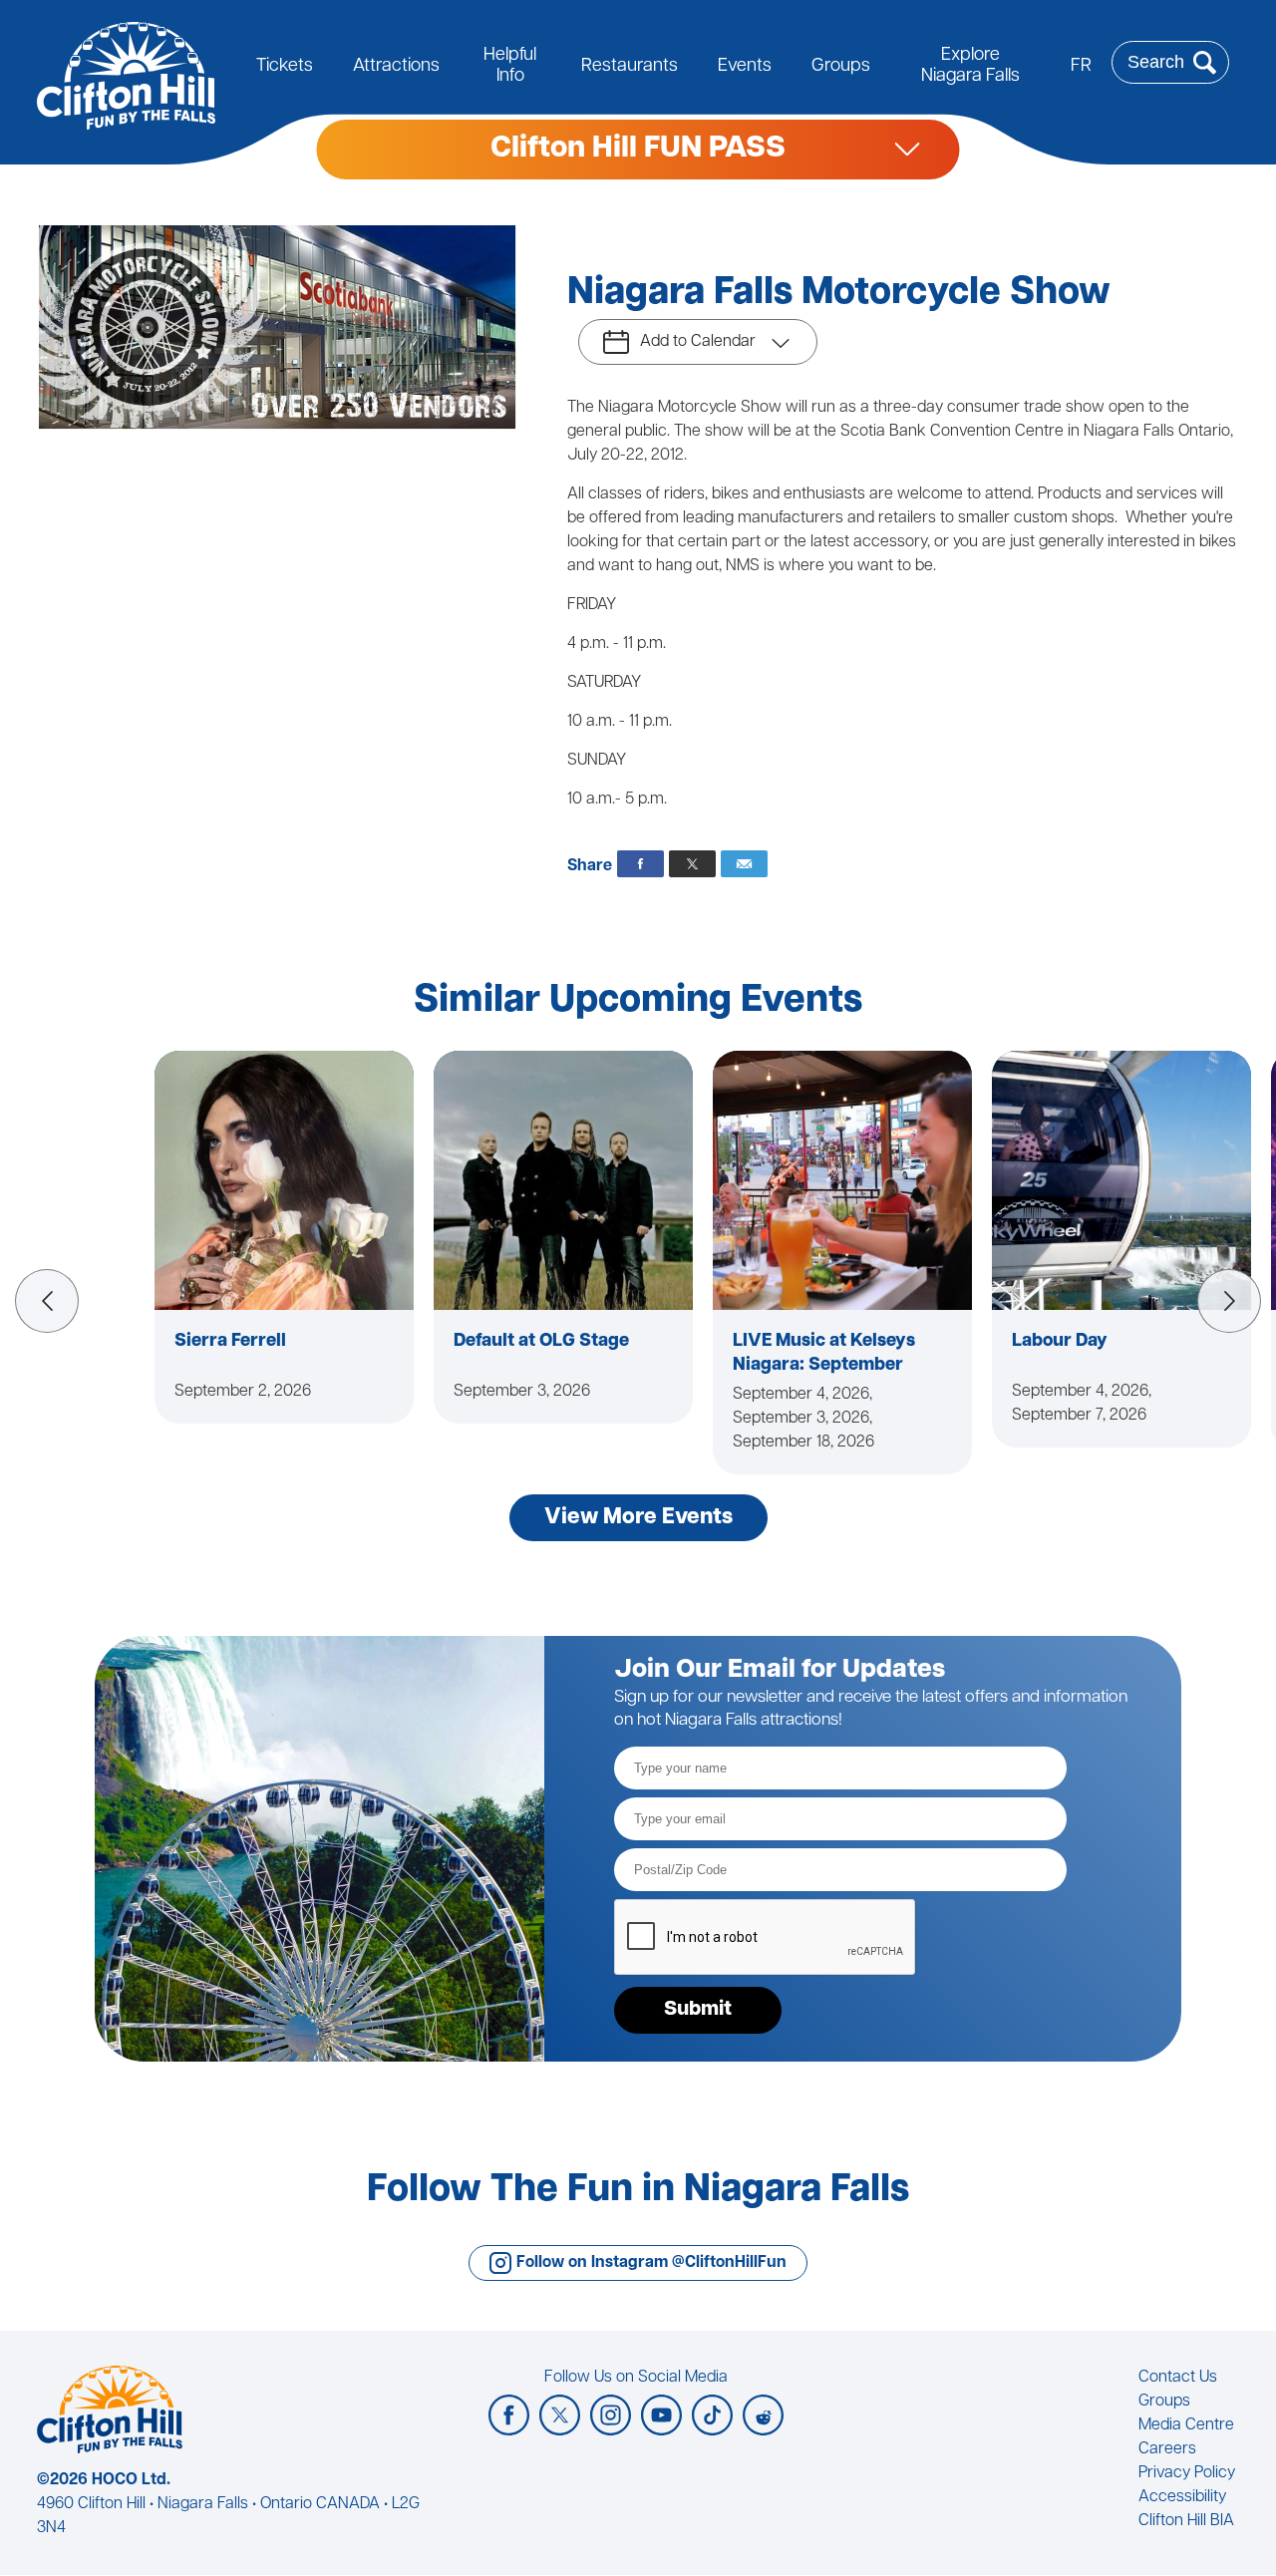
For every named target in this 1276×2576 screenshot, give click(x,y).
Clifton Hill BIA (1186, 2521)
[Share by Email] (744, 864)
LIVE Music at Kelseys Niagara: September (824, 1354)
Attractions (396, 67)
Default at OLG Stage (541, 1342)
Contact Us (1178, 2378)
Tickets (285, 67)
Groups (841, 67)
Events (745, 67)
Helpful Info (510, 66)
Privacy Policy (1187, 2473)
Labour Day (1060, 1342)
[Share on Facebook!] (640, 864)
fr (1081, 67)
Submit (698, 2010)
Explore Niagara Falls (970, 66)
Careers (1167, 2449)
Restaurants (630, 67)
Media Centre (1186, 2425)
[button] (47, 1301)
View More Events (638, 1518)
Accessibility (1182, 2497)
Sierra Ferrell (230, 1342)
